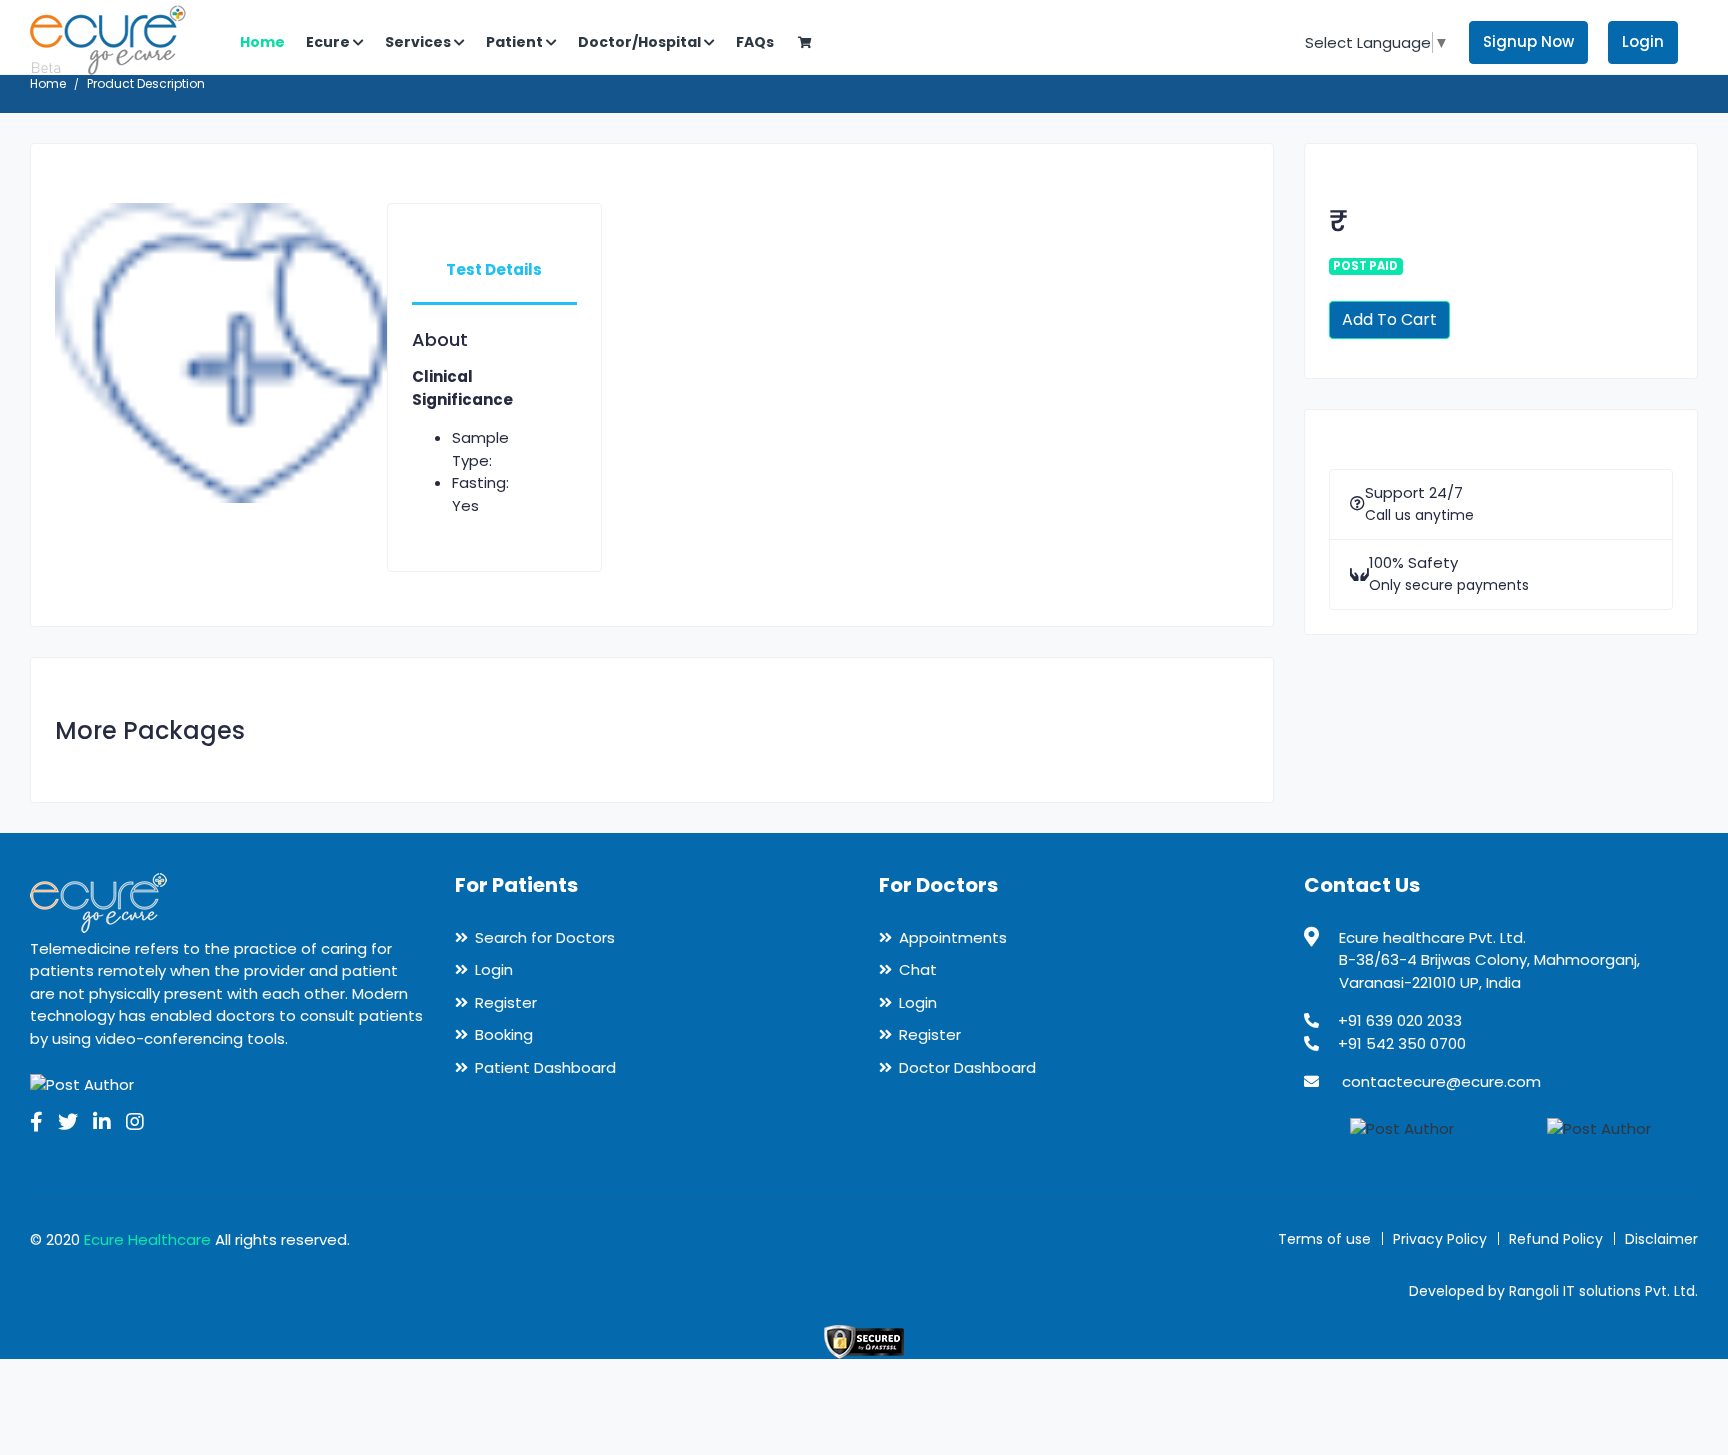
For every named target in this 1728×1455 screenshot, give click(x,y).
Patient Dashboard (545, 1067)
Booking (504, 1034)
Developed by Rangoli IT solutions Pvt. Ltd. (1553, 1291)
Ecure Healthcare (147, 1239)
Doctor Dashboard (967, 1067)
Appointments (953, 937)
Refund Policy (1556, 1239)
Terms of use (1324, 1239)
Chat (918, 969)
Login (1643, 41)
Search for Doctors (545, 937)
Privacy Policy (1440, 1239)
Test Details (494, 269)
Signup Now (1528, 41)
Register (506, 1002)
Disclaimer (1661, 1239)
